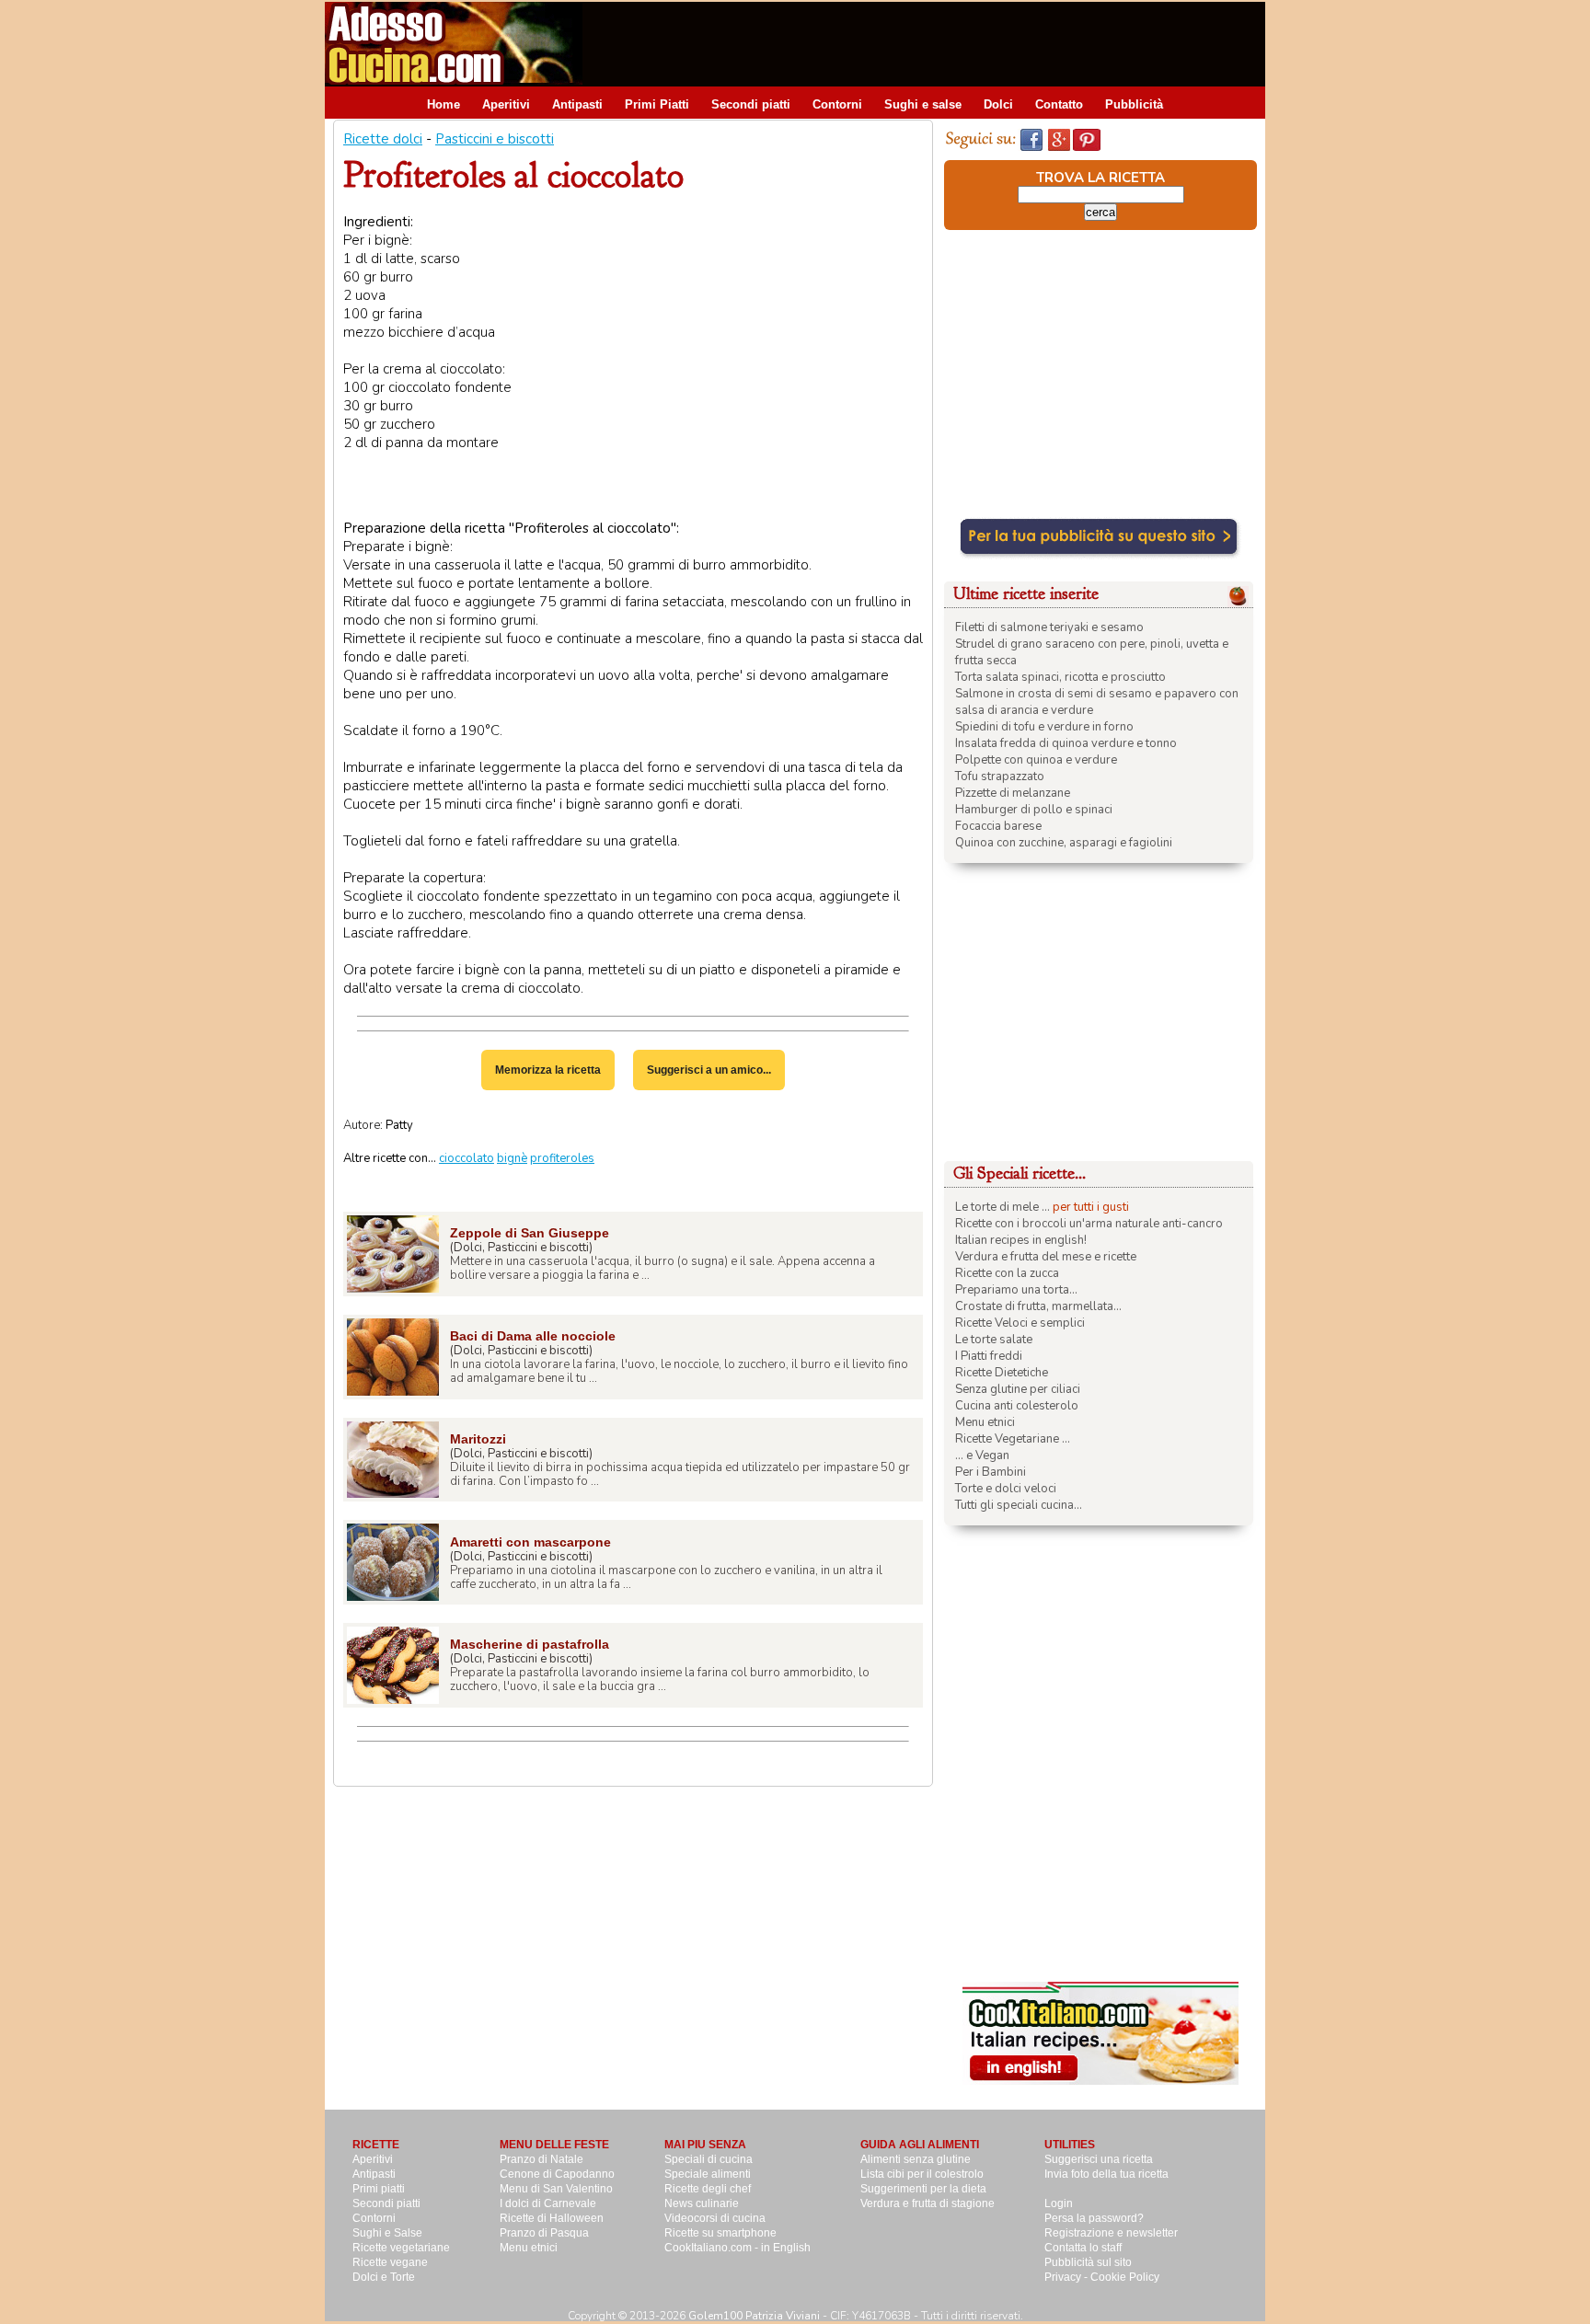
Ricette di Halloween (552, 2218)
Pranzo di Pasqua (544, 2233)
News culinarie (702, 2203)
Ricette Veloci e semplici (1020, 1323)
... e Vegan (982, 1455)
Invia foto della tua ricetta (1106, 2174)
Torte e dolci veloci (1006, 1489)
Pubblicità (1134, 104)
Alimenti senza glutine (916, 2159)
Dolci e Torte (384, 2277)
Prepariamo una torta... (1016, 1290)
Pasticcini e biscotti (495, 139)
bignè (512, 1158)
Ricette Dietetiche (1002, 1373)
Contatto (1059, 104)
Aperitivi (506, 104)
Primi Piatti (657, 104)
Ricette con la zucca (1007, 1273)
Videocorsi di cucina (715, 2218)
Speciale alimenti (708, 2174)
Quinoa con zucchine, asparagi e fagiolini (1064, 843)
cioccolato (467, 1158)
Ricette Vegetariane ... (1013, 1439)
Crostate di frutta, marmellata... (1038, 1306)
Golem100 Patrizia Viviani (754, 2316)
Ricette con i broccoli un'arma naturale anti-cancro (1089, 1224)
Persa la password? (1094, 2218)
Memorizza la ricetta (548, 1070)
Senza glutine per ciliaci (1018, 1389)
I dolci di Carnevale (548, 2203)
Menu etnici (985, 1422)
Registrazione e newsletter (1111, 2233)
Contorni (837, 104)
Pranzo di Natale (542, 2159)
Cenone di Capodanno (557, 2174)
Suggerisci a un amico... (709, 1070)
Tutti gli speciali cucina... (1019, 1505)
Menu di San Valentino (556, 2189)
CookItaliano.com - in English (737, 2248)
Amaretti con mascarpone (530, 1542)
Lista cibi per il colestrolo (922, 2174)
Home (444, 104)
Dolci (998, 104)
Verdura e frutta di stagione (927, 2203)
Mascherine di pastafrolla (530, 1644)
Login (1059, 2203)
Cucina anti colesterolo (1017, 1406)
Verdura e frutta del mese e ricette (1046, 1257)
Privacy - (1067, 2277)
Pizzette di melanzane (1013, 793)
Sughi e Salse (387, 2233)
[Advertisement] (930, 43)
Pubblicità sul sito (1088, 2262)
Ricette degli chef (708, 2189)
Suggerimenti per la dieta (923, 2189)
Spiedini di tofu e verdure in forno (1044, 727)
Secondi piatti (751, 104)
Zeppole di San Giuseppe (530, 1233)
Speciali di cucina (709, 2159)
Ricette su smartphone (720, 2233)
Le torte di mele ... (1002, 1207)
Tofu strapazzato (1000, 777)
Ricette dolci (383, 139)
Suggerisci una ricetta (1099, 2159)
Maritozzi (478, 1439)
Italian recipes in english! (1021, 1240)
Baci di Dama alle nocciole (533, 1336)
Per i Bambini (991, 1472)
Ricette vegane (390, 2262)
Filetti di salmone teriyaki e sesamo (1049, 627)
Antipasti (577, 104)
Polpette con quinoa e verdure (1036, 760)
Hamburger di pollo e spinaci (1034, 810)
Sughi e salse (923, 104)
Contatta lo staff (1083, 2248)
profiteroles (562, 1158)
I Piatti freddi (989, 1356)
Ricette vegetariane (401, 2248)
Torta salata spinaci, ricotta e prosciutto (1060, 677)
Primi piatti (379, 2189)
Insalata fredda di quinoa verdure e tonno (1066, 743)
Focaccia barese (998, 826)
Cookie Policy (1125, 2277)
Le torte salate (994, 1340)
